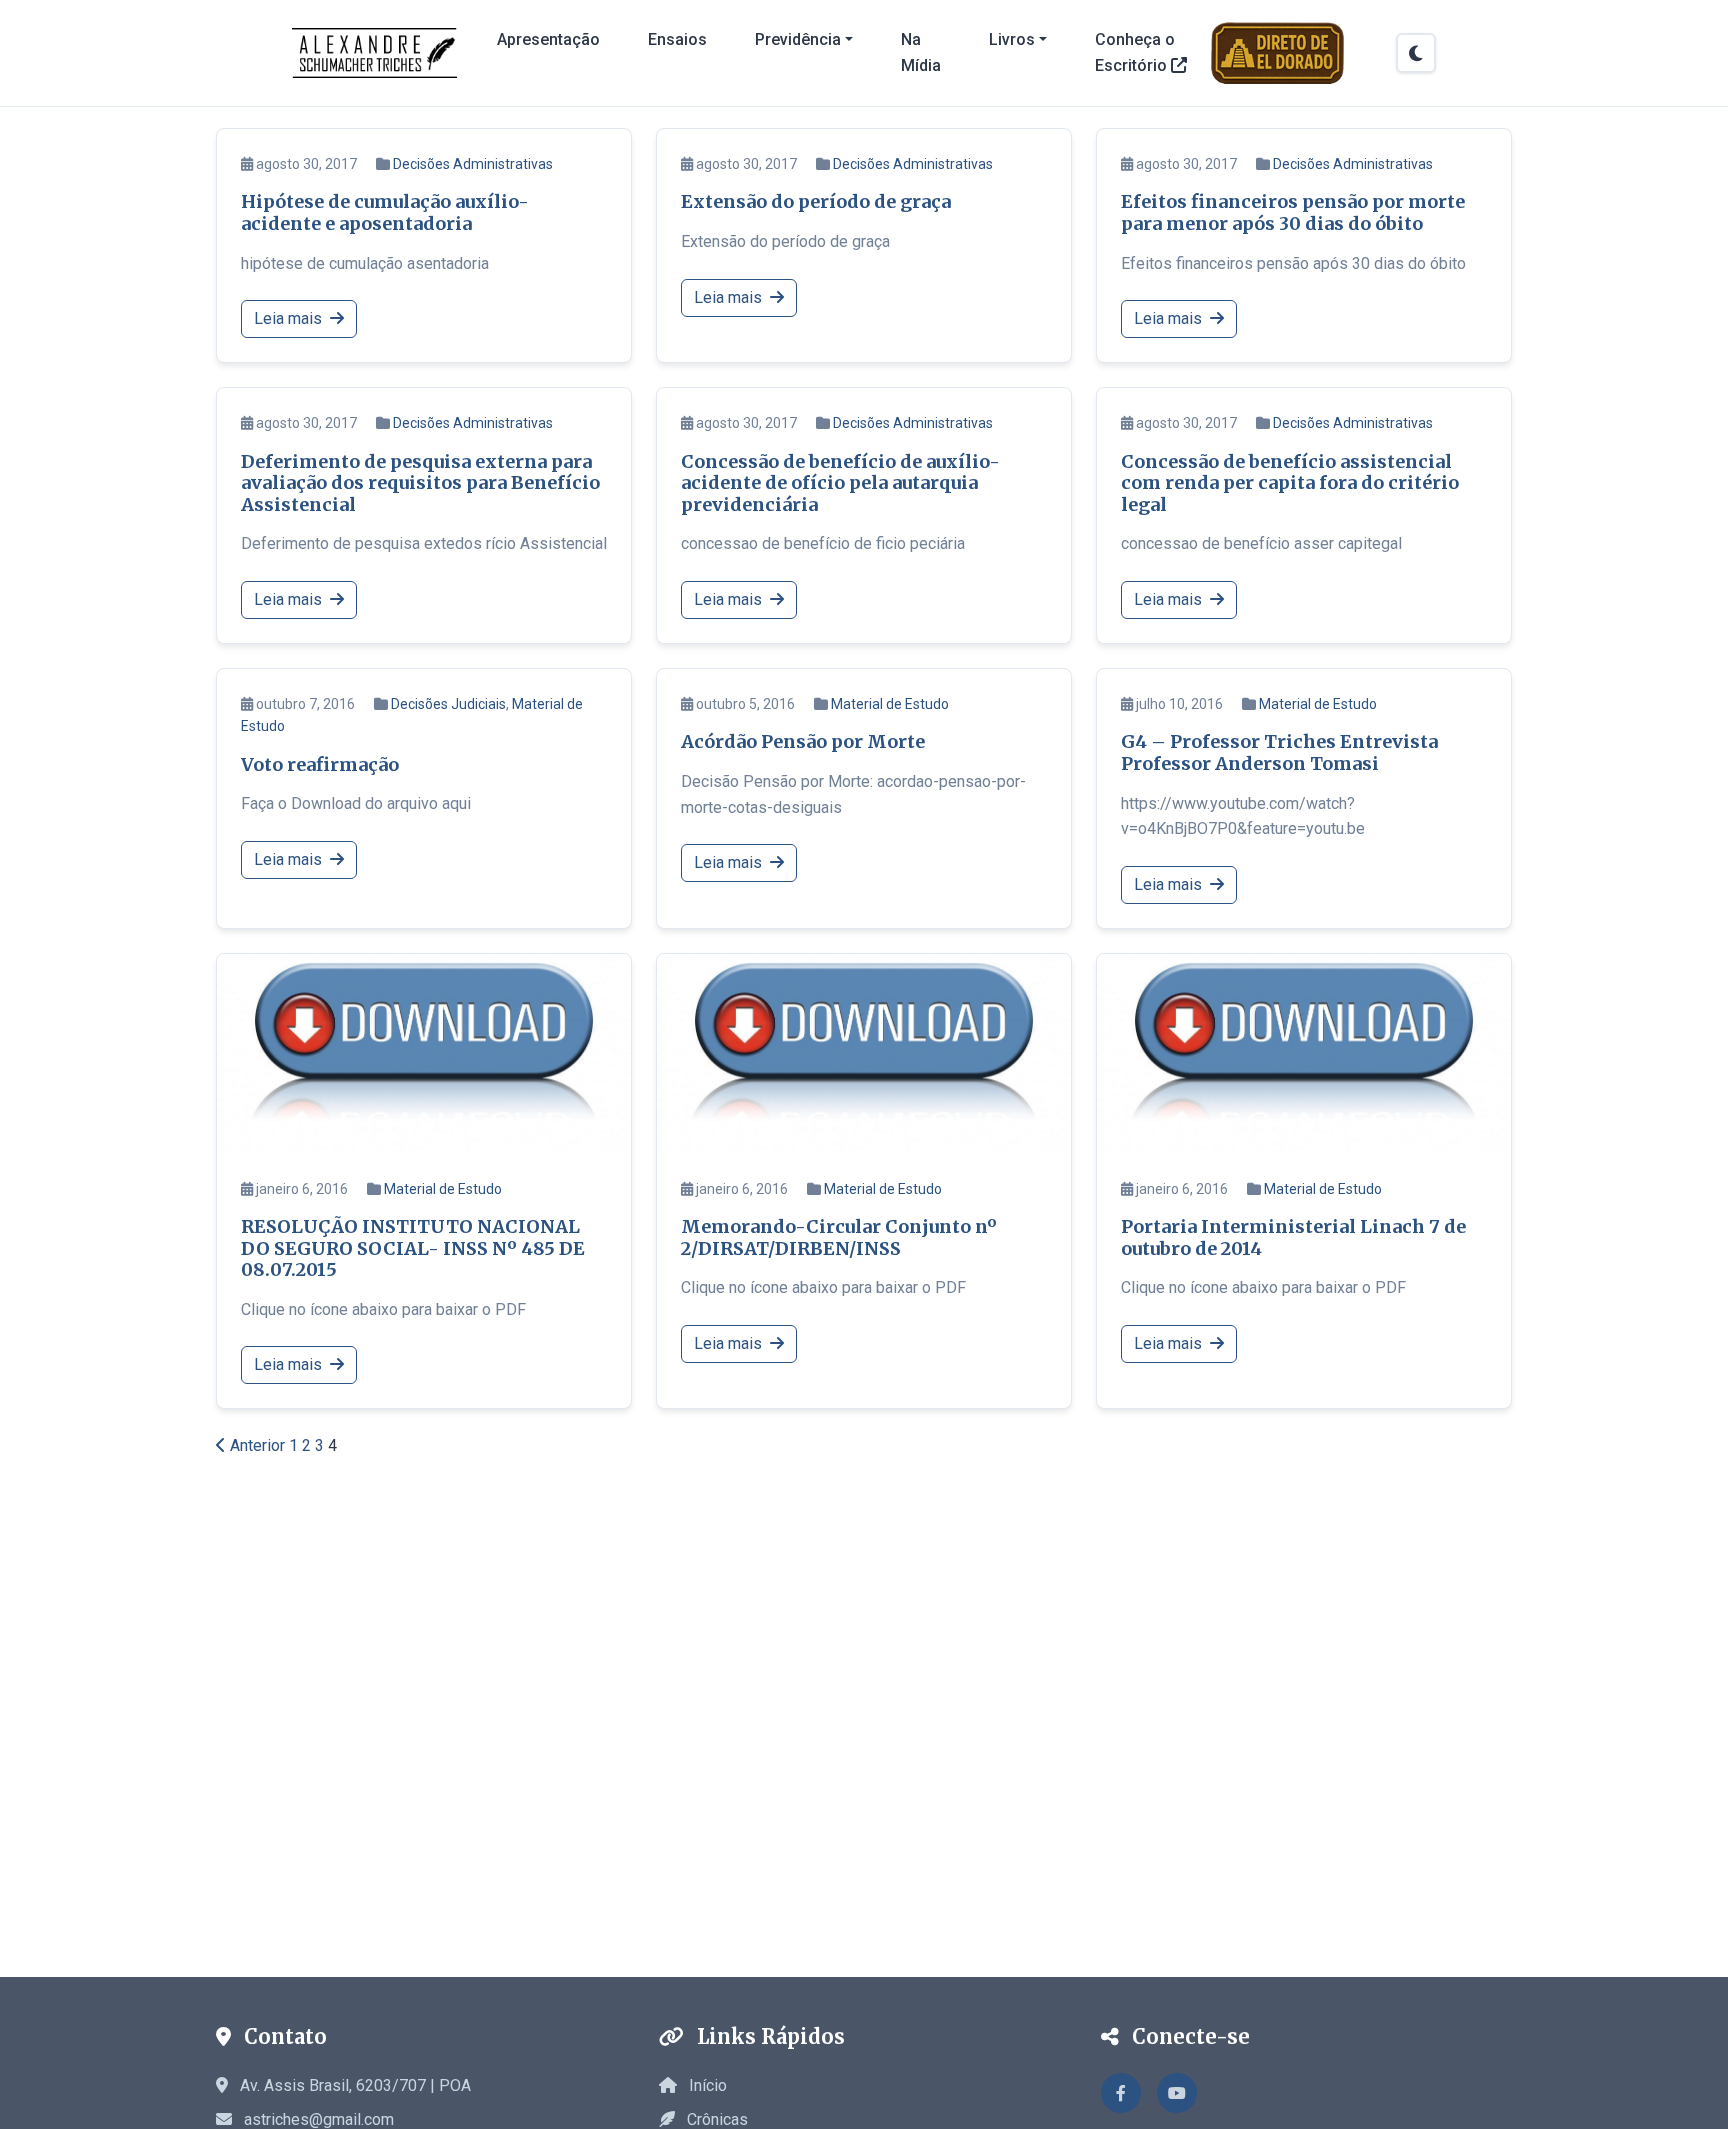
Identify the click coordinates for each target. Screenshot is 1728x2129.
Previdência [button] (798, 39)
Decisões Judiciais (448, 704)
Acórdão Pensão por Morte (803, 741)
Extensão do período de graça (816, 201)
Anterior (255, 1445)
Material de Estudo (890, 704)
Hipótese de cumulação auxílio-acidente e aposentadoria (385, 212)
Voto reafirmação (320, 764)
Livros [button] (1012, 39)
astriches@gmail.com (319, 2119)
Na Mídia (921, 52)
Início (706, 2085)
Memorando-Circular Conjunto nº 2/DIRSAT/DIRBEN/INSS (839, 1237)
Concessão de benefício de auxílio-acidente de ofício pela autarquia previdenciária (840, 483)
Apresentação (548, 39)
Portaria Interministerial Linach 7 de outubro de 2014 (1293, 1237)
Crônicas (715, 2119)
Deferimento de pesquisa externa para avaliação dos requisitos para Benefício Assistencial (420, 483)
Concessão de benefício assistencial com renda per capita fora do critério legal (1290, 483)
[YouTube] (1177, 2093)
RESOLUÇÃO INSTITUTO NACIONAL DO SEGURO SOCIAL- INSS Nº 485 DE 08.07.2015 (413, 1248)
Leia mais (290, 318)
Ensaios (677, 39)
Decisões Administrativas (473, 164)
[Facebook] (1121, 2093)
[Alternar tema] (1416, 53)
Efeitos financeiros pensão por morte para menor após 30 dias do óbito (1293, 212)
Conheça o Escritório (1135, 52)
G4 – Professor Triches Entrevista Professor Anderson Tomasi (1279, 752)
